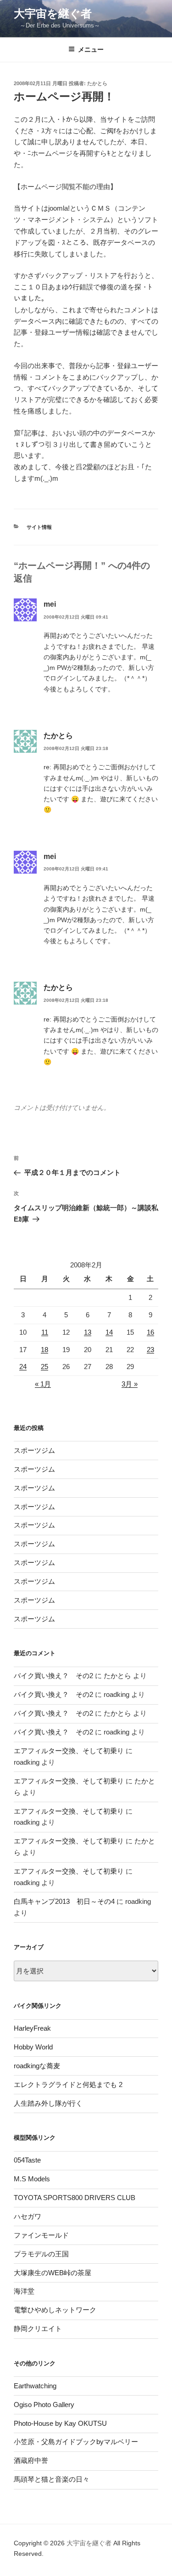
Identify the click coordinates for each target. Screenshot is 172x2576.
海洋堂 (24, 2291)
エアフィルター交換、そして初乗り (69, 1751)
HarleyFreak (32, 2028)
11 (45, 1332)
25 (44, 1367)
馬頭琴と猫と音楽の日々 (52, 2479)
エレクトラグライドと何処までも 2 (68, 2084)
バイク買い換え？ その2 (53, 1676)
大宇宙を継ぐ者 (53, 14)
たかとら (97, 83)
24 (23, 1367)
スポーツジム (34, 1450)
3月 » (130, 1384)
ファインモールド (41, 2235)
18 (44, 1350)
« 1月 (43, 1384)
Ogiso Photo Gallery (44, 2405)
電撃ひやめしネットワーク (55, 2310)
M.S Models (32, 2179)
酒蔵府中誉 (31, 2460)
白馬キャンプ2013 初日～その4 (64, 1901)
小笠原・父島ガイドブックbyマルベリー (76, 2442)
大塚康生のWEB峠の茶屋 (53, 2273)
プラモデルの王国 (41, 2254)
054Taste (27, 2160)
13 (88, 1332)
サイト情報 (39, 527)
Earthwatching (35, 2386)
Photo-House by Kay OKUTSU (60, 2423)
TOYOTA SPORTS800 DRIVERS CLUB (75, 2198)
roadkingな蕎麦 (37, 2066)
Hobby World (33, 2047)
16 (150, 1332)
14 (109, 1332)
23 (150, 1350)
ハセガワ (28, 2216)
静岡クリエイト (38, 2329)
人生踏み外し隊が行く (48, 2103)
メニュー (91, 49)
